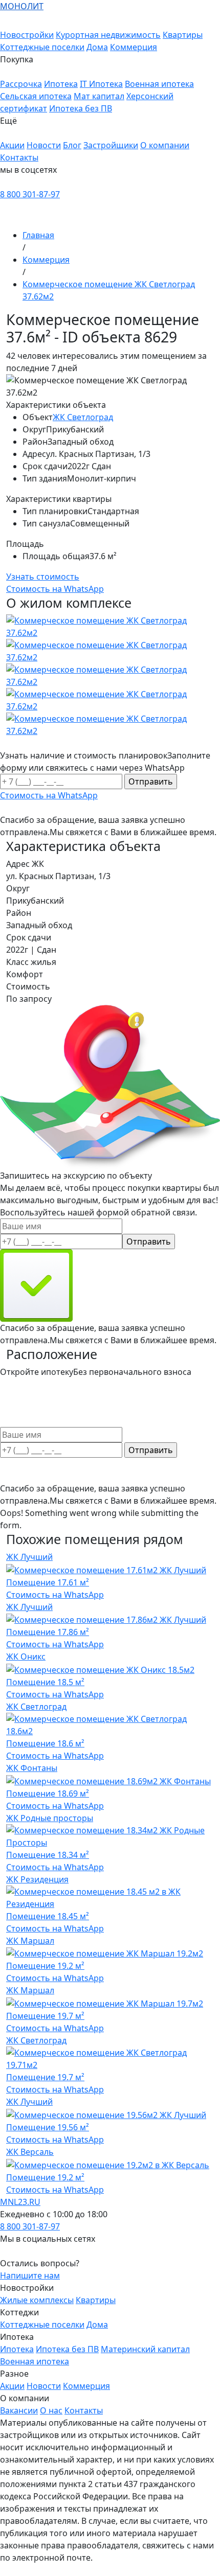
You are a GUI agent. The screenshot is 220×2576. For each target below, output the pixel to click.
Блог (72, 145)
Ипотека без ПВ (81, 108)
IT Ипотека (101, 84)
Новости (44, 145)
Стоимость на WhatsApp (55, 1595)
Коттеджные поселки (42, 47)
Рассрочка (21, 84)
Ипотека (61, 84)
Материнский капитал (145, 2349)
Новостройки (27, 35)
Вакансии (19, 2410)
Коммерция (134, 47)
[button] (110, 65)
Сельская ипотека (36, 96)
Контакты (19, 157)
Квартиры (183, 35)
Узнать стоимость (43, 577)
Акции (12, 145)
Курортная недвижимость (108, 35)
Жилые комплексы (37, 2300)
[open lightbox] (110, 676)
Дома (97, 47)
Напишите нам (30, 2275)
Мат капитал (99, 96)
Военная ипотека (159, 84)
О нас (51, 2410)
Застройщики (111, 145)
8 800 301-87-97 (30, 194)
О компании (165, 145)
